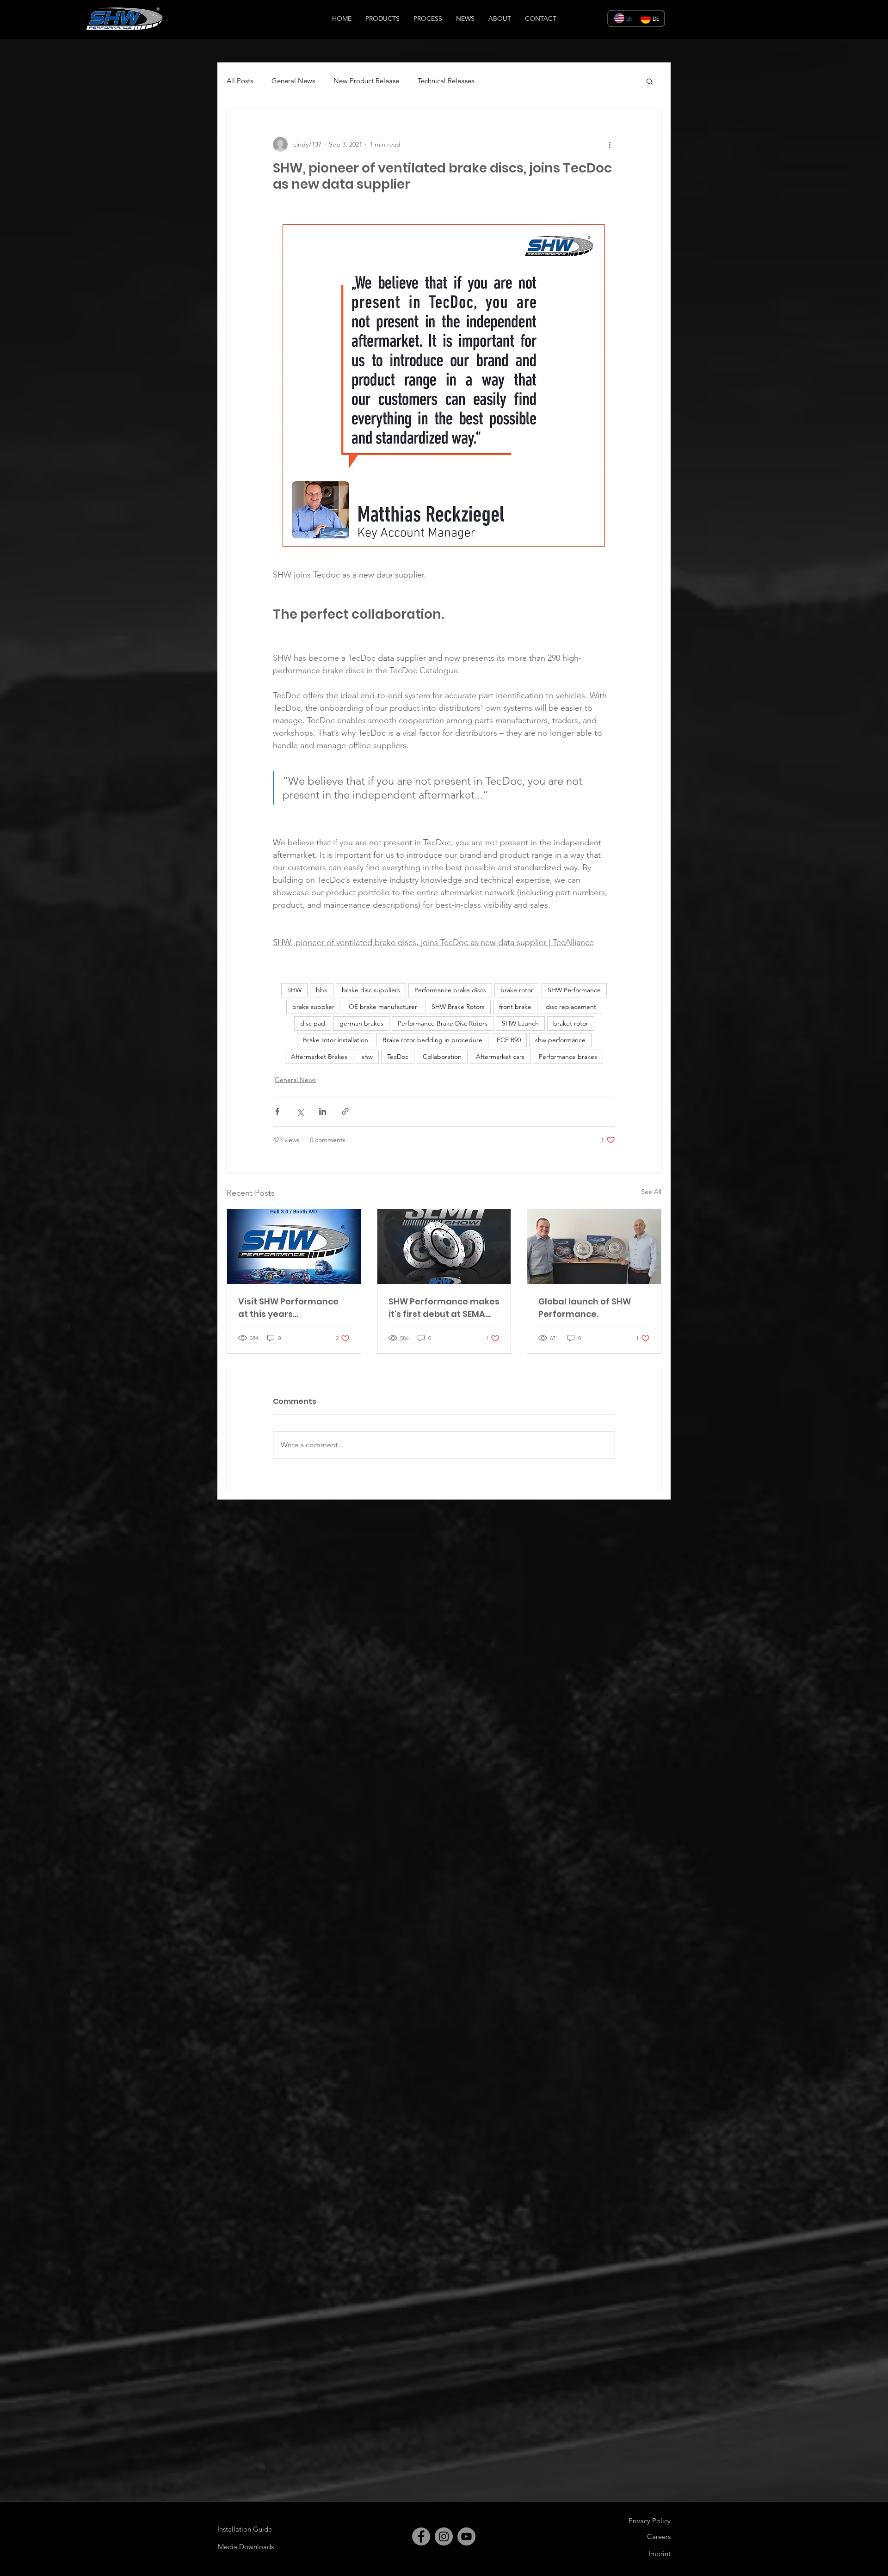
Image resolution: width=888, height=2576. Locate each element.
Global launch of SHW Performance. (585, 1308)
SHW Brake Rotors (458, 1007)
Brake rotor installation (336, 1040)
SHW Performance (574, 990)
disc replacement (571, 1007)
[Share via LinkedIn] (323, 1111)
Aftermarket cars (500, 1057)
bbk (322, 990)
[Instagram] (444, 2536)
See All (651, 1192)
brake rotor (517, 990)
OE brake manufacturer (383, 1007)
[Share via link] (345, 1111)
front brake (515, 1007)
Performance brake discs (450, 990)
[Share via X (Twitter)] (300, 1111)
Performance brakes (568, 1057)
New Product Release (366, 81)
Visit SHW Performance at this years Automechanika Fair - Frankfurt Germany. (288, 1308)
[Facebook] (421, 2536)
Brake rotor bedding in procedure (432, 1040)
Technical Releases (446, 81)
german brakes (361, 1023)
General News (293, 81)
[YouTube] (466, 2536)
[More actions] (610, 144)
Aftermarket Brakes (319, 1057)
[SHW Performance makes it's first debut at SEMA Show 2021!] (444, 1247)
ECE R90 (509, 1040)
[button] (650, 81)
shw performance (560, 1040)
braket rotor (571, 1023)
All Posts (240, 81)
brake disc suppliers (371, 990)
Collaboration (442, 1057)
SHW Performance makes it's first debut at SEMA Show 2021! (444, 1308)
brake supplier (313, 1007)
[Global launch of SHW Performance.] (594, 1247)
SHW (294, 990)
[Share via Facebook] (277, 1111)
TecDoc (398, 1057)
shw (367, 1057)
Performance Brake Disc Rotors (443, 1023)
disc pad (313, 1023)
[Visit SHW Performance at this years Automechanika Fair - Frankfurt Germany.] (294, 1247)
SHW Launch (520, 1023)
